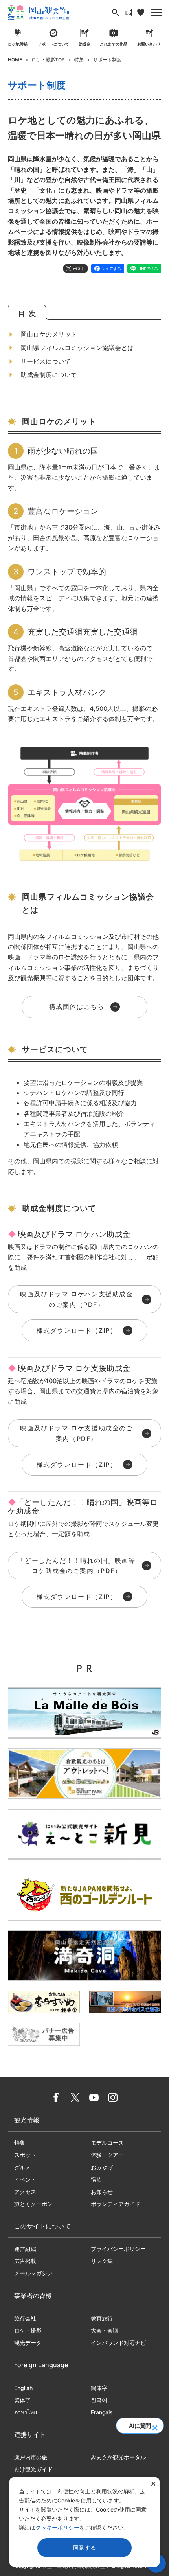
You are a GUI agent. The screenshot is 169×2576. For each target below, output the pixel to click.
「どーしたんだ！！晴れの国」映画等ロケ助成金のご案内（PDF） (76, 1566)
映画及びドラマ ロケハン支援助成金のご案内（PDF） (76, 1299)
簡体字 (99, 2388)
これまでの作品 (114, 44)
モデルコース (107, 2143)
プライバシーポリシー (118, 2249)
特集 (79, 60)
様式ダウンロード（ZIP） (77, 1330)
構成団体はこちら (77, 1006)
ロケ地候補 (18, 44)
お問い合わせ (149, 44)
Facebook (56, 2098)
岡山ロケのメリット (49, 334)
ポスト (79, 269)
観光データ (28, 2343)
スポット (25, 2155)
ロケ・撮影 (28, 2330)
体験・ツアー (107, 2155)
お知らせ (102, 2192)
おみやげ (102, 2167)
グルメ (22, 2167)
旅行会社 (25, 2318)
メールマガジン (33, 2273)
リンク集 (102, 2261)
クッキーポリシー (57, 2527)
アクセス (25, 2192)
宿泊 (96, 2179)
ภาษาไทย (26, 2412)
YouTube (94, 2098)
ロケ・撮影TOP (48, 60)
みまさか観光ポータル (118, 2457)
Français (102, 2412)
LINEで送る (148, 269)
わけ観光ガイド (33, 2469)
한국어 (99, 2400)
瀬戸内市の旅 (31, 2457)
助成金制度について (49, 375)
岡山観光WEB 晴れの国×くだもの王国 (39, 13)
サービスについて (46, 361)
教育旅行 (102, 2318)
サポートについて (53, 44)
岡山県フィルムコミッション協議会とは (77, 348)
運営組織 (25, 2249)
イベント (25, 2179)
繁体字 (22, 2400)
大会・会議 (105, 2330)
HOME (15, 60)
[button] (155, 2425)
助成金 (84, 44)
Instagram (113, 2098)
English (23, 2388)
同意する (85, 2547)
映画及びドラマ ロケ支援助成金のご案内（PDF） (76, 1433)
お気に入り (141, 13)
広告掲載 (25, 2261)
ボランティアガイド (116, 2204)
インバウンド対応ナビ (118, 2343)
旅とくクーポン (33, 2204)
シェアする (111, 269)
